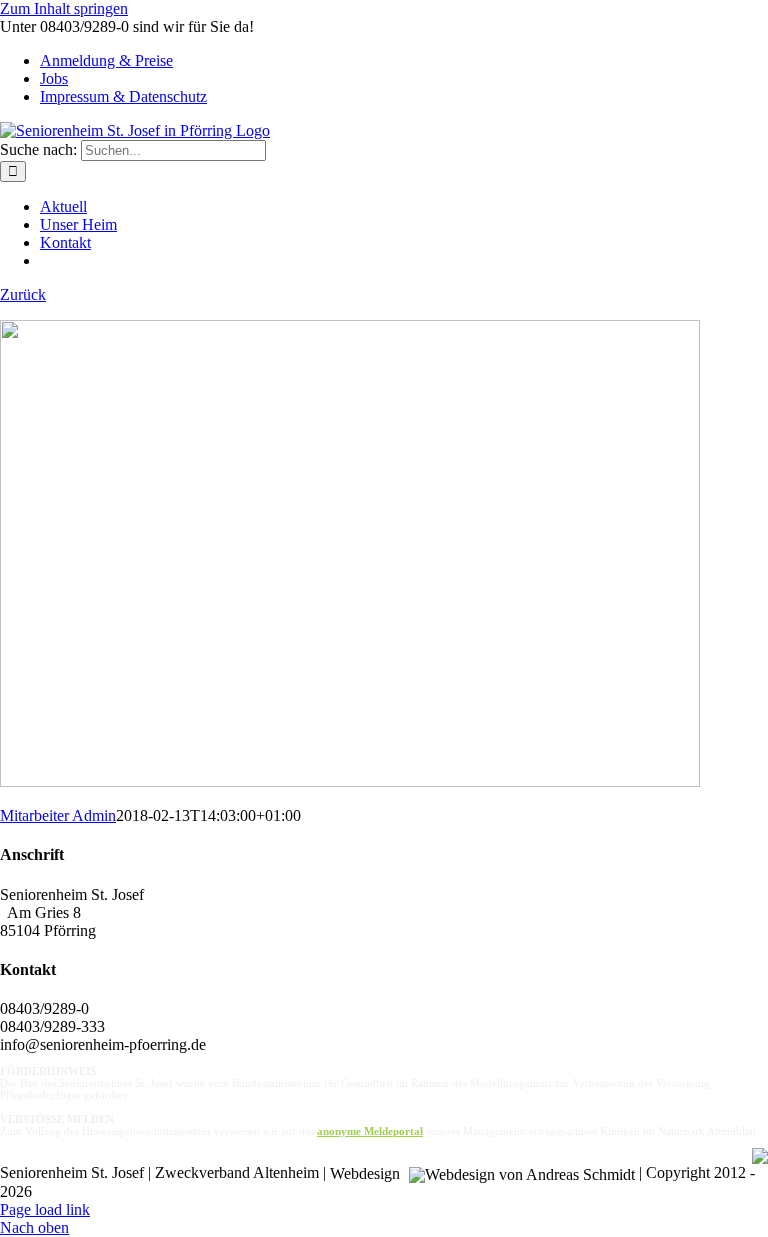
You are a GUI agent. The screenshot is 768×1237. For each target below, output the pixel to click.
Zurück (23, 294)
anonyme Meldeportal (370, 1131)
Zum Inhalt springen (64, 8)
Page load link (45, 1209)
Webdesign (367, 1174)
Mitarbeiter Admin (58, 815)
